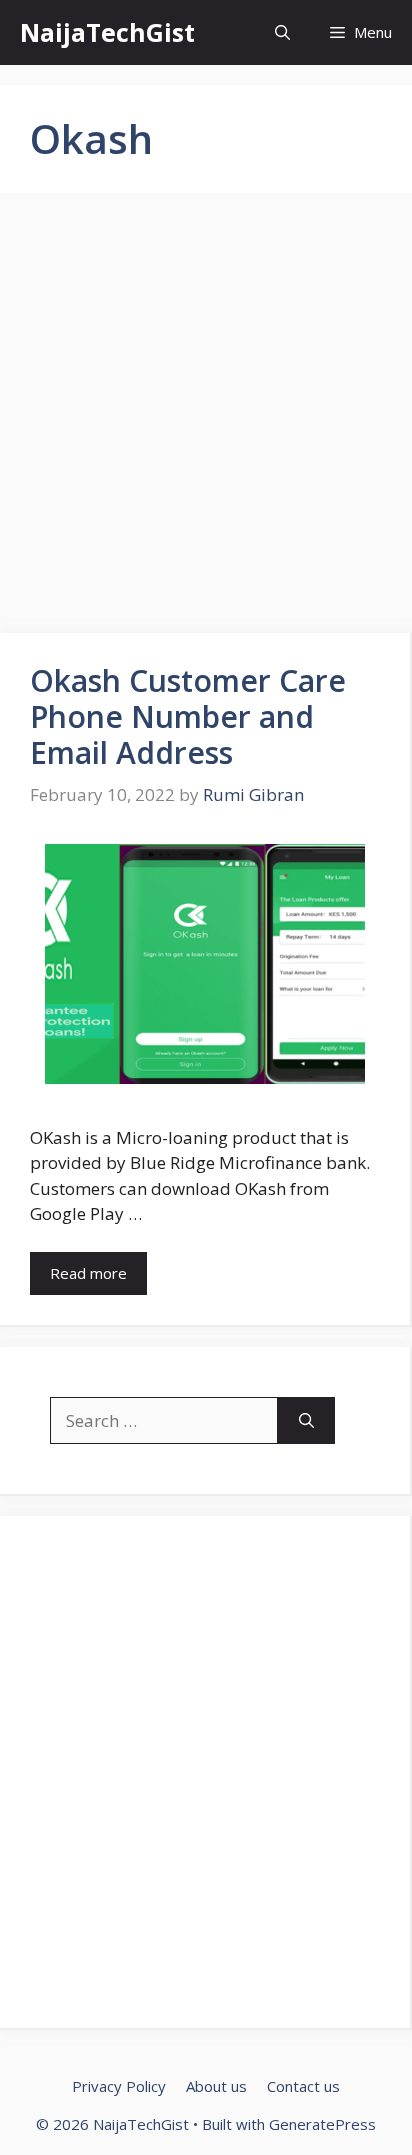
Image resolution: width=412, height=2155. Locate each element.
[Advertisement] (206, 419)
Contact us (303, 2086)
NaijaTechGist (107, 32)
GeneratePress (322, 2124)
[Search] (306, 1421)
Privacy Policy (119, 2086)
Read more (88, 1273)
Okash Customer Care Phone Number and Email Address (188, 716)
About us (216, 2086)
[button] (282, 32)
